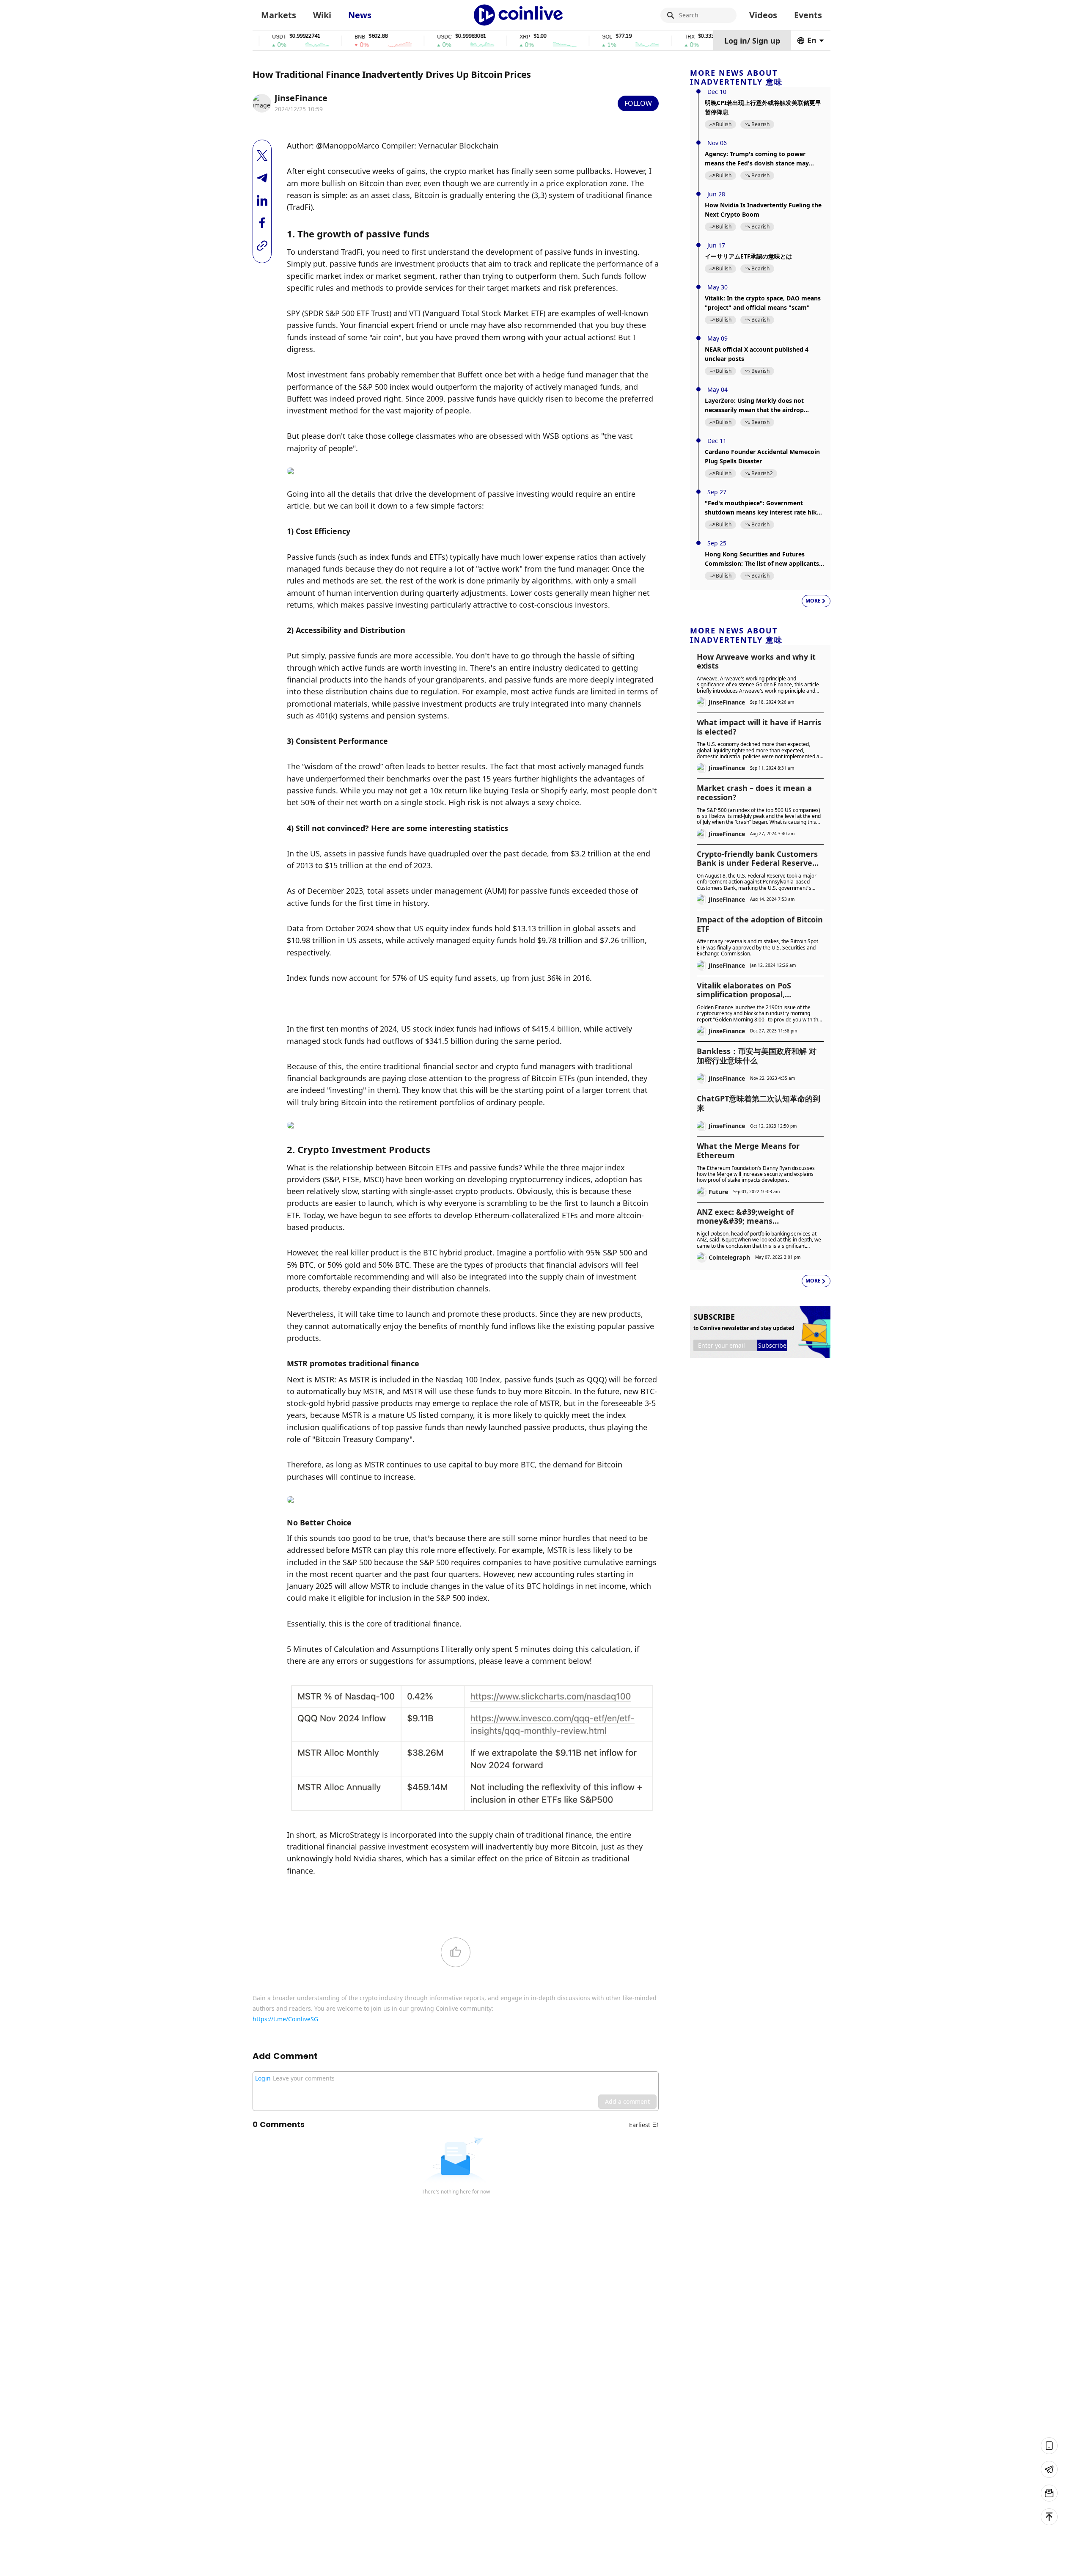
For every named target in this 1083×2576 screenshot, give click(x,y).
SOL (562, 37)
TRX (644, 37)
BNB (315, 37)
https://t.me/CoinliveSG (285, 2019)
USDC (399, 37)
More (813, 601)
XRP (480, 37)
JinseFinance (301, 98)
